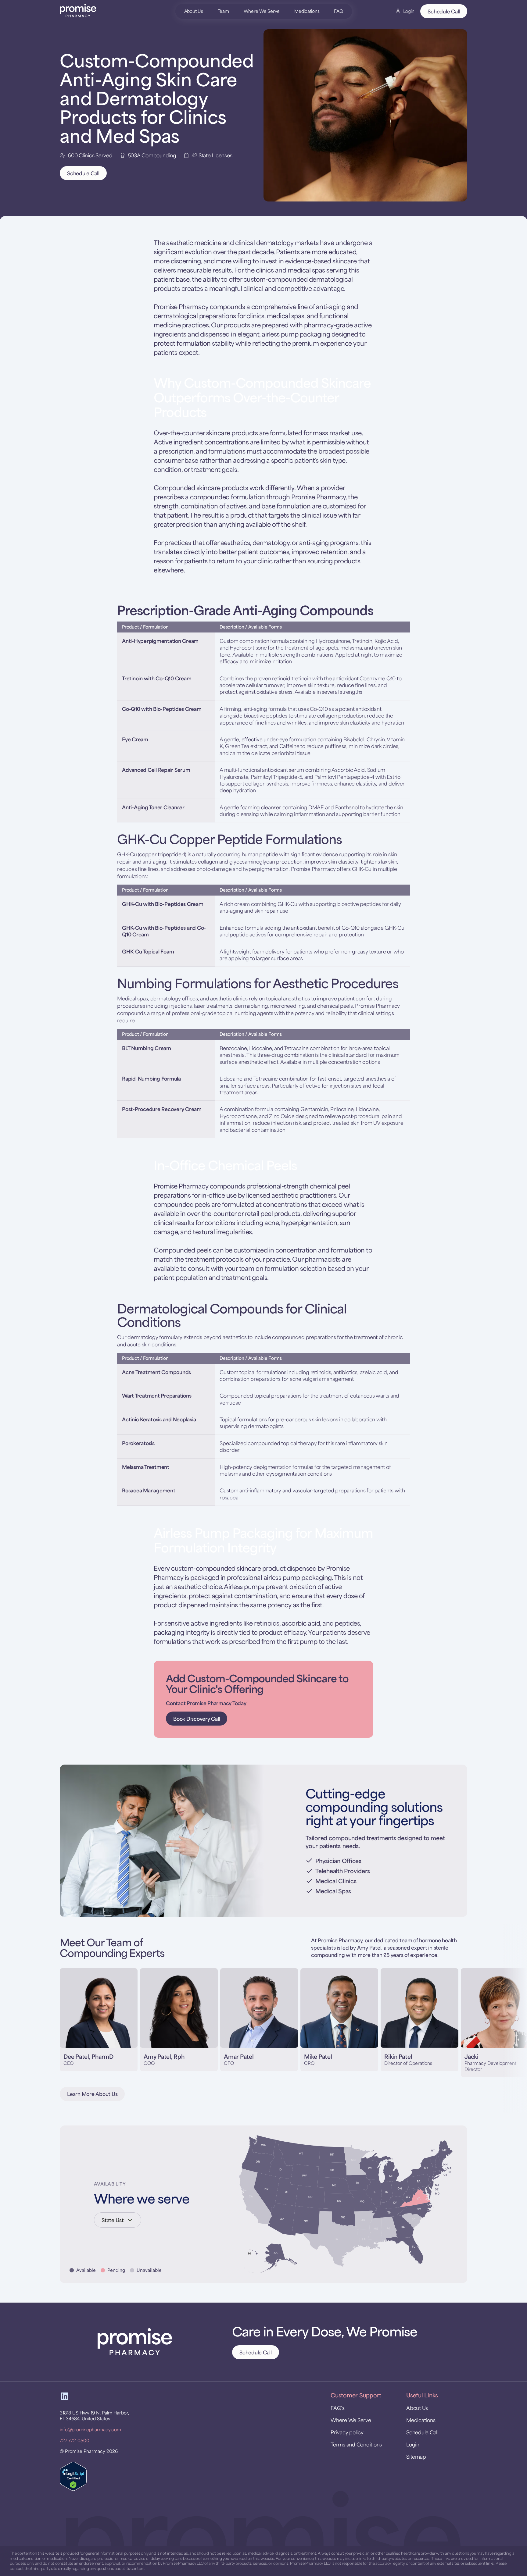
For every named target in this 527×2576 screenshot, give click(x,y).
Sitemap (416, 2457)
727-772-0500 (75, 2440)
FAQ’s (338, 2408)
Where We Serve (262, 11)
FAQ (338, 11)
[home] (102, 11)
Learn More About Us (92, 2094)
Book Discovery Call (197, 1719)
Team (223, 11)
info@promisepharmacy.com (90, 2429)
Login (413, 2444)
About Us (194, 11)
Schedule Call (444, 11)
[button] (68, 2023)
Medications (307, 11)
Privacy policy (347, 2432)
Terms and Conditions (356, 2444)
